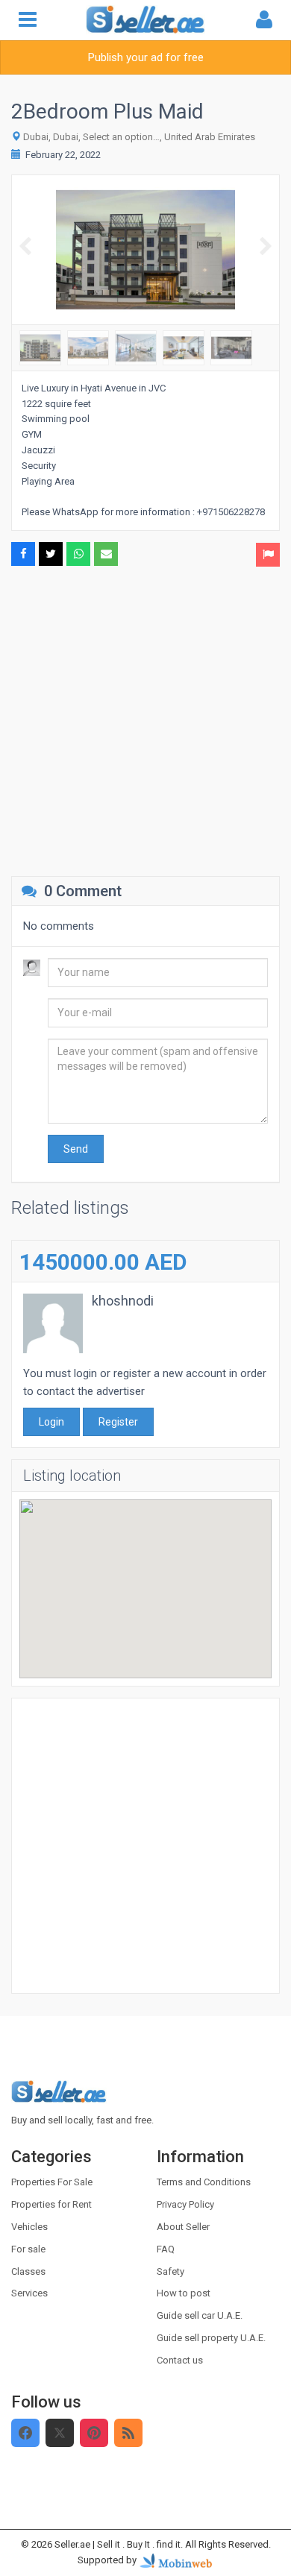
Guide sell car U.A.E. (200, 2315)
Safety (170, 2271)
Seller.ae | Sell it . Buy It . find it (118, 2544)
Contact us (180, 2360)
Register (118, 1422)
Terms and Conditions (204, 2182)
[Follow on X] (60, 2433)
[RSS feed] (128, 2433)
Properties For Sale (52, 2182)
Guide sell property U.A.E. (211, 2338)
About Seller (183, 2227)
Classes (28, 2271)
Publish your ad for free (146, 57)
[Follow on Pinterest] (94, 2433)
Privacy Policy (185, 2204)
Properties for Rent (51, 2204)
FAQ (166, 2249)
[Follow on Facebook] (25, 2433)
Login (51, 1422)
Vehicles (29, 2227)
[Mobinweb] (176, 2560)
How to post (184, 2293)
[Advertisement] (145, 719)
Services (29, 2293)
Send (76, 1149)
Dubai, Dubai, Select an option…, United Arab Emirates (139, 137)
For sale (28, 2249)
